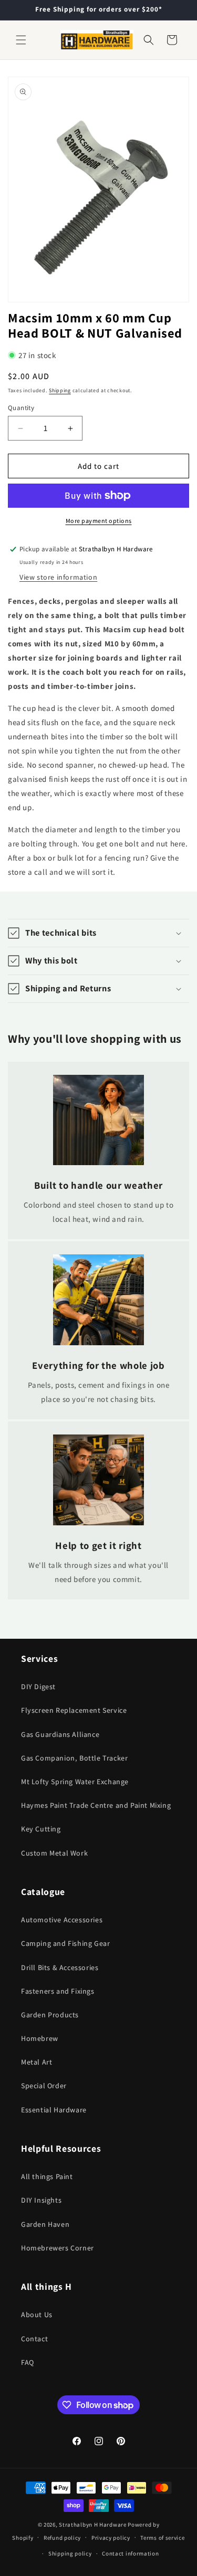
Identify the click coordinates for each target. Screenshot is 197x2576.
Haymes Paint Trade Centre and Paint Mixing (96, 1805)
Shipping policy (70, 2553)
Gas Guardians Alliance (60, 1734)
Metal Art (37, 2062)
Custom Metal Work (54, 1853)
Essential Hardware (54, 2110)
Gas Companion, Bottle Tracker (74, 1758)
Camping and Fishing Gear (65, 1943)
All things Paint (47, 2176)
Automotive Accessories (62, 1920)
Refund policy (62, 2538)
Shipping (60, 390)
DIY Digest (38, 1687)
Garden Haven (45, 2224)
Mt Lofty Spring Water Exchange (75, 1782)
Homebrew (40, 2038)
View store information (58, 577)
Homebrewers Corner (58, 2248)
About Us (37, 2315)
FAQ (28, 2362)
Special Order (44, 2086)
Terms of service (162, 2538)
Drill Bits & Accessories (60, 1967)
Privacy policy (111, 2538)
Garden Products (50, 2015)
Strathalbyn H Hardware (92, 2525)
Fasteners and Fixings (58, 1991)
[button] (21, 40)
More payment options (99, 521)
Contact (34, 2339)
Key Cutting (41, 1829)
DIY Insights (41, 2200)
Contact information (130, 2553)
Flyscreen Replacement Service (74, 1710)
